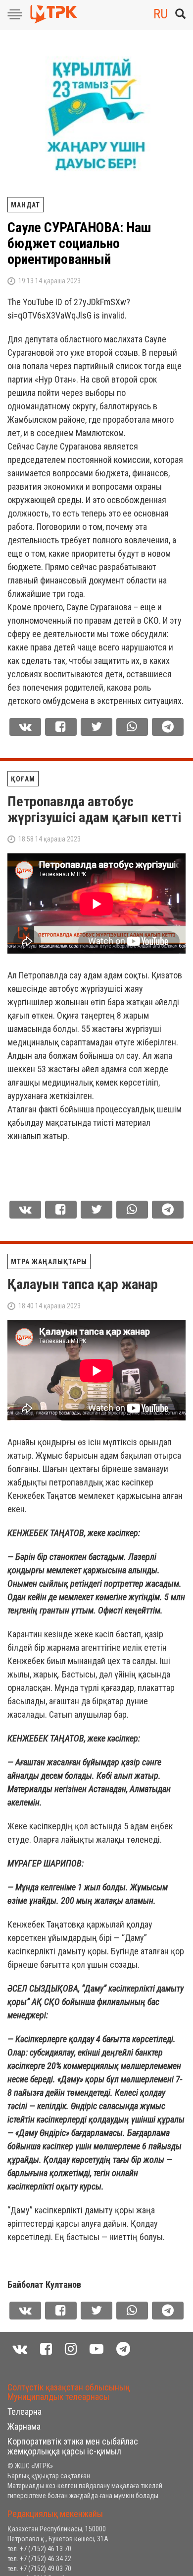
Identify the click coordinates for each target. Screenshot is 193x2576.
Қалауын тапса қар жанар (83, 1284)
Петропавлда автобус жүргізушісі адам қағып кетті (94, 809)
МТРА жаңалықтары (49, 1262)
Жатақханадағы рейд (71, 2385)
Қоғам (23, 779)
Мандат (25, 205)
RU (161, 14)
